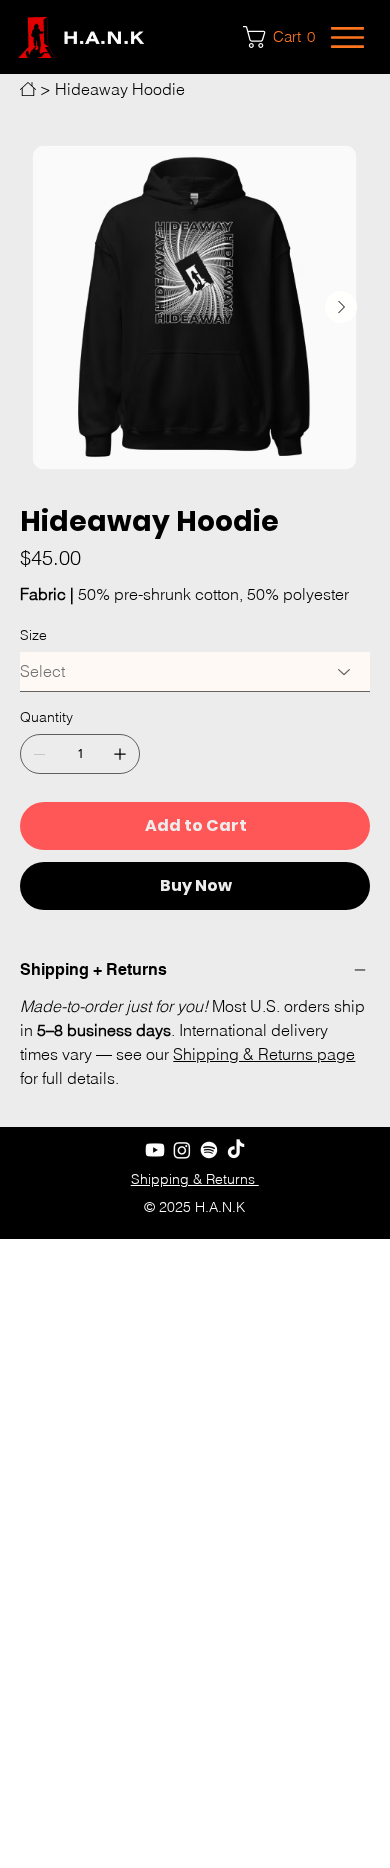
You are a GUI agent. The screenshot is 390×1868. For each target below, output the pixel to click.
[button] (284, 37)
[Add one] (120, 754)
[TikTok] (236, 1150)
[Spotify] (209, 1150)
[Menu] (349, 37)
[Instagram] (182, 1150)
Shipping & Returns (195, 1179)
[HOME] (28, 89)
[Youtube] (155, 1150)
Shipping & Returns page (264, 1054)
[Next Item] (341, 307)
